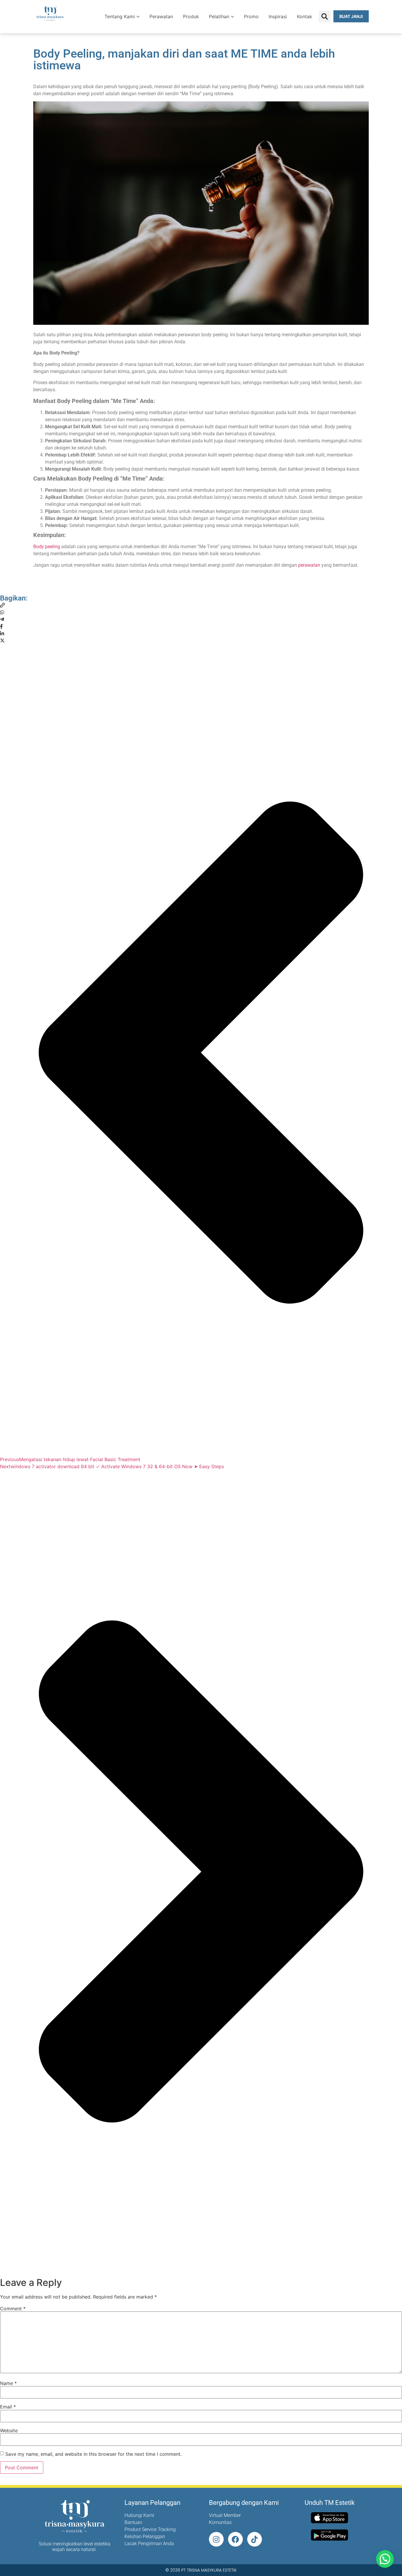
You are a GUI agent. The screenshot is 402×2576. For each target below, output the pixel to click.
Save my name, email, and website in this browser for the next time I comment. (93, 2454)
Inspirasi (278, 16)
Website (9, 2431)
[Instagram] (216, 2539)
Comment (13, 2309)
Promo (251, 16)
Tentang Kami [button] (120, 16)
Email (8, 2407)
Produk (191, 16)
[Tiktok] (255, 2539)
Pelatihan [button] (219, 16)
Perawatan (161, 16)
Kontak (305, 16)
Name (8, 2383)
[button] (325, 16)
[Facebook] (235, 2539)
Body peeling (47, 547)
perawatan (309, 565)
